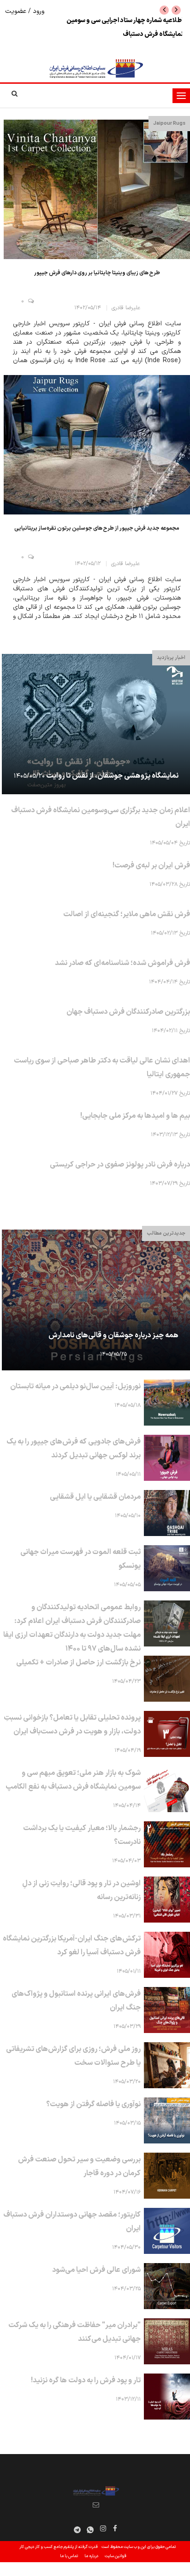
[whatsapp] (90, 2530)
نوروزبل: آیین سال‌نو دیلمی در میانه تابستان (75, 1386)
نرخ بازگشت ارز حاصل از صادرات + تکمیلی (78, 1663)
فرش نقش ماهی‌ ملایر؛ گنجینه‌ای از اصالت (127, 914)
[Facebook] (115, 2530)
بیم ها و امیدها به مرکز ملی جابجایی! (135, 1116)
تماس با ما (69, 2556)
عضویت (17, 11)
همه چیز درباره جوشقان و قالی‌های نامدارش (113, 1335)
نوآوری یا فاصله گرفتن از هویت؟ (93, 2104)
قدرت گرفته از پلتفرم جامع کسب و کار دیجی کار (59, 2547)
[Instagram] (103, 2530)
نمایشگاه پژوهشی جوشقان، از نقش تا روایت (112, 776)
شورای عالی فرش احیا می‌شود (96, 2270)
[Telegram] (77, 2530)
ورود (38, 11)
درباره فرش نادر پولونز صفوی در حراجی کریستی (120, 1165)
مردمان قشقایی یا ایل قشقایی (95, 1497)
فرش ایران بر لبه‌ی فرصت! (151, 866)
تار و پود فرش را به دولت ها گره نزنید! (86, 2380)
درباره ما (91, 2556)
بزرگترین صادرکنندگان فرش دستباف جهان (128, 1012)
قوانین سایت (116, 2556)
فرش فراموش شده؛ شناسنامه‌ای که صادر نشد (122, 963)
